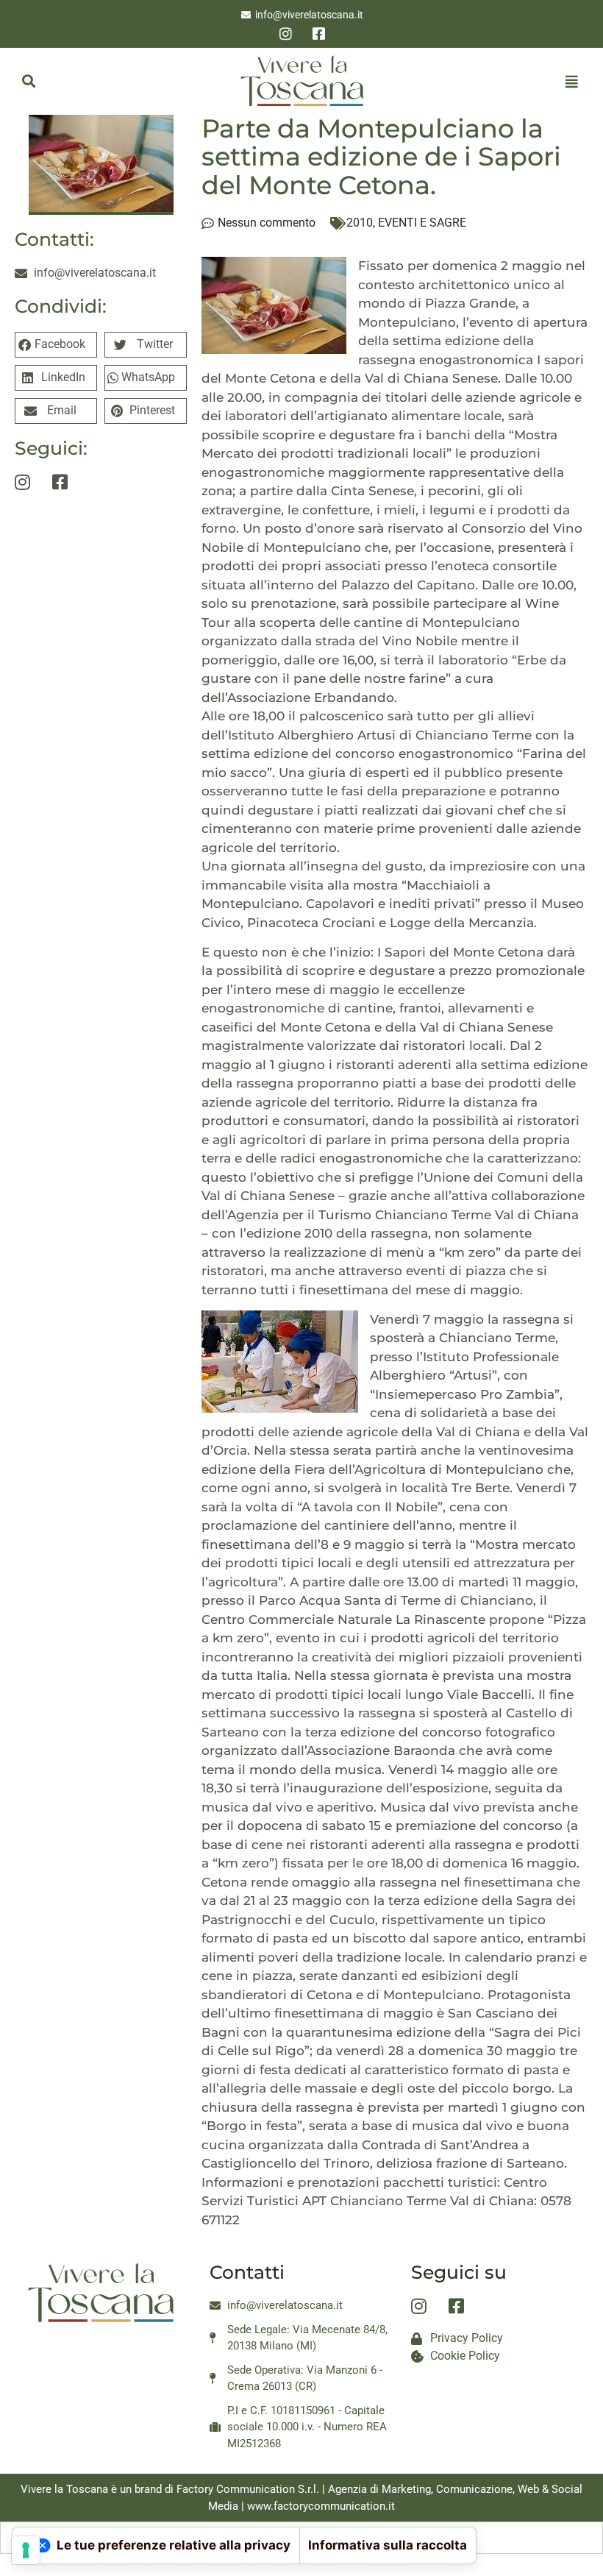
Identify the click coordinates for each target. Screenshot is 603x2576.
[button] (28, 81)
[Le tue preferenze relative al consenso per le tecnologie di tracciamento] (26, 2550)
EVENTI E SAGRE (422, 223)
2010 (360, 223)
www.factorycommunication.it (321, 2506)
